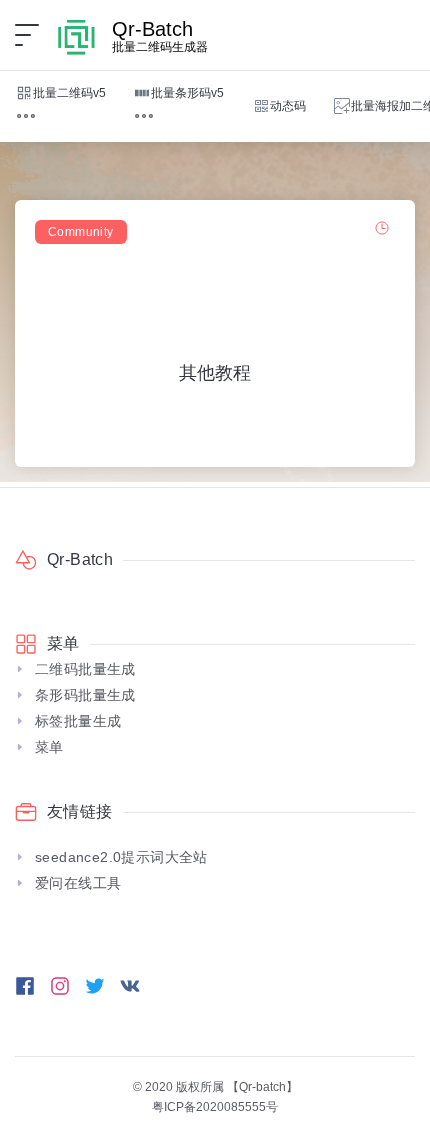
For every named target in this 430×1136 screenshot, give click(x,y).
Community (81, 232)
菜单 (49, 747)
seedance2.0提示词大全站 (121, 857)
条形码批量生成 (85, 695)
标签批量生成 (78, 721)
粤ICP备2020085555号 (215, 1107)
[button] (26, 116)
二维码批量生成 (85, 669)
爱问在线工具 (78, 883)
